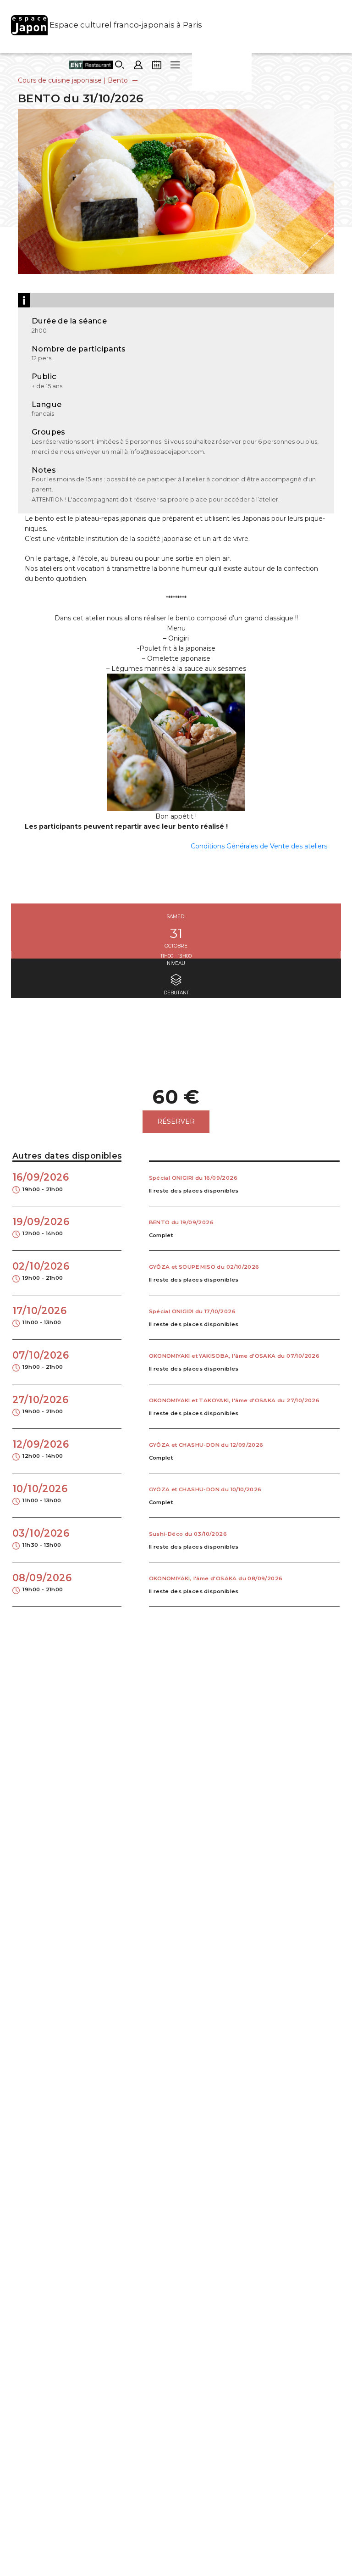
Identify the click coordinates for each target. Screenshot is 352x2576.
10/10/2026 (40, 1494)
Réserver (176, 1121)
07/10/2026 (41, 1360)
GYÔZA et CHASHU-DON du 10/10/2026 (205, 1489)
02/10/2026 (41, 1271)
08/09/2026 (42, 1583)
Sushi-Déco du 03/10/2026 (188, 1534)
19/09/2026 (41, 1227)
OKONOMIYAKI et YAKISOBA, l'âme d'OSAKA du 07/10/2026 (234, 1356)
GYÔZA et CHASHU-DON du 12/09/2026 (206, 1445)
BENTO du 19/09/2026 (181, 1222)
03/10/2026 (41, 1538)
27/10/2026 (40, 1405)
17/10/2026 (39, 1316)
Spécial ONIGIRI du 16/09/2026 (193, 1178)
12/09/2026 (41, 1449)
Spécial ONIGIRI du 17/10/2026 (192, 1311)
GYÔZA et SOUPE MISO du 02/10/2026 (204, 1267)
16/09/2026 (41, 1182)
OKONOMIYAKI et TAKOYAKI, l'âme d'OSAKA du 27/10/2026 (234, 1400)
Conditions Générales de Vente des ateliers (259, 846)
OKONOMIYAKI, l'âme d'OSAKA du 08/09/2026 (216, 1578)
